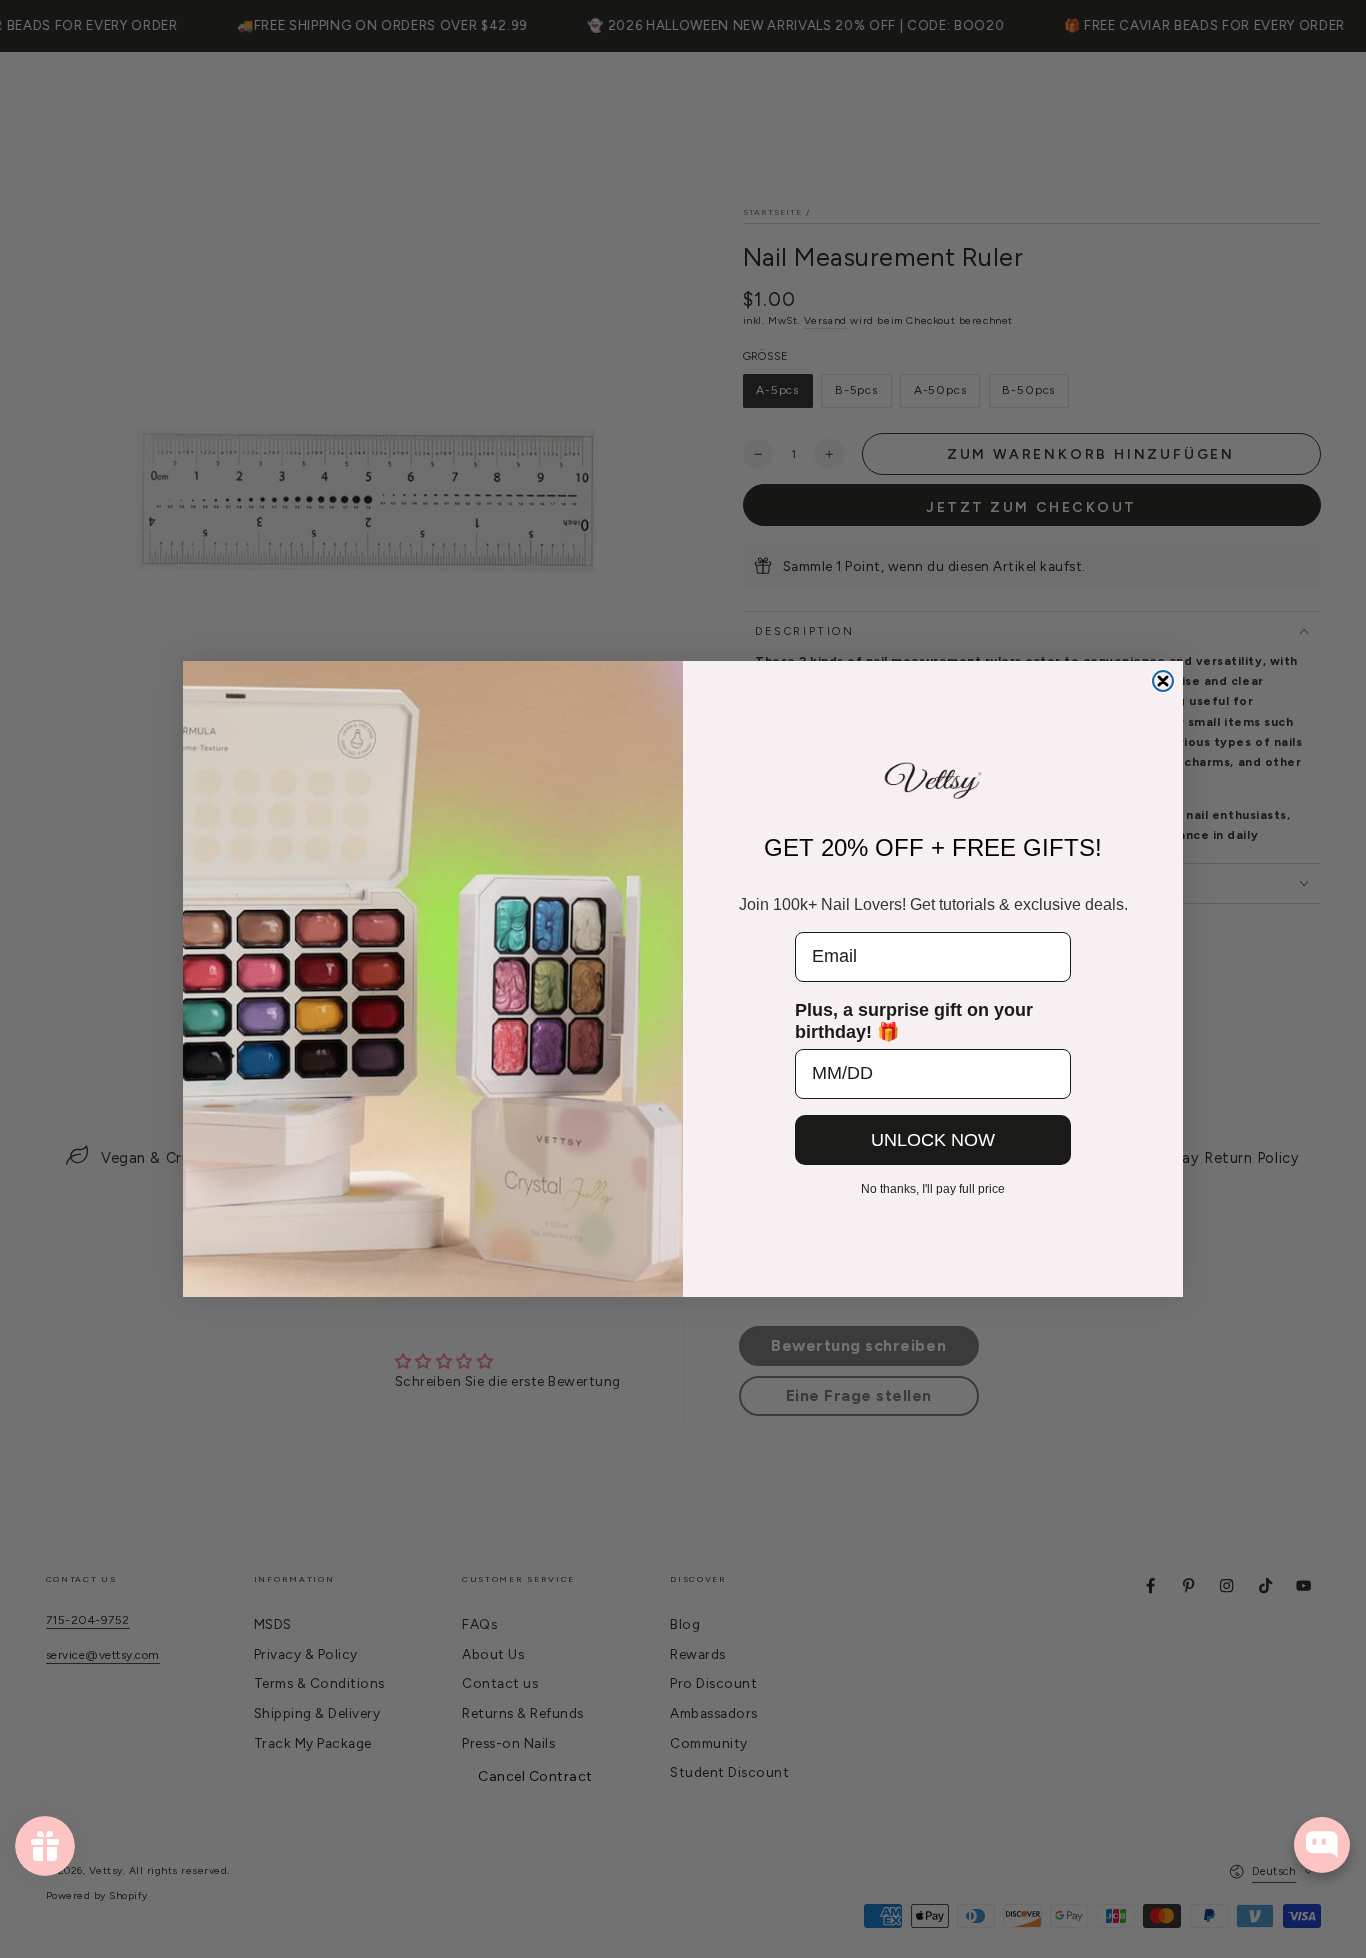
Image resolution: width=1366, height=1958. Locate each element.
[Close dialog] (1163, 681)
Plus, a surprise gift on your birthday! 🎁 (914, 1021)
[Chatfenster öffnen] (1322, 1845)
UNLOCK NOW (933, 1140)
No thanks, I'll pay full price (933, 1189)
